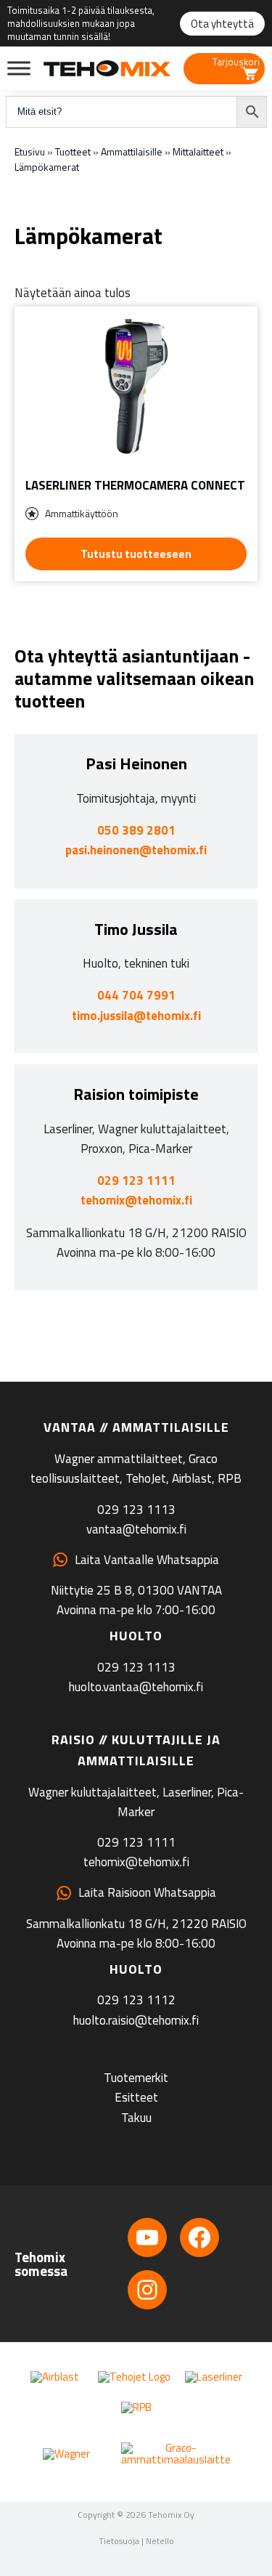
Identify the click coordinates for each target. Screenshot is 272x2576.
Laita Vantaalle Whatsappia (147, 1560)
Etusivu (30, 151)
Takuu (136, 2118)
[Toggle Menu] (19, 68)
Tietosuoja (119, 2541)
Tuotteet (73, 151)
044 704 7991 (136, 995)
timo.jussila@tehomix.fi (136, 1016)
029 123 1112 (136, 2000)
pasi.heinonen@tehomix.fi (136, 850)
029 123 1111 (136, 1180)
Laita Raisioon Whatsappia (147, 1892)
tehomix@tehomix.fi (136, 1200)
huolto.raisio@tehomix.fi (136, 2020)
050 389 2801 (136, 830)
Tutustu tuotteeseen (136, 554)
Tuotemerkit (136, 2078)
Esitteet (136, 2097)
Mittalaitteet (198, 151)
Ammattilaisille (132, 151)
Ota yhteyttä (222, 24)
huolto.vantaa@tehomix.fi (136, 1687)
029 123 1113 (136, 1510)
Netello (160, 2541)
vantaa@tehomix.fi (136, 1529)
